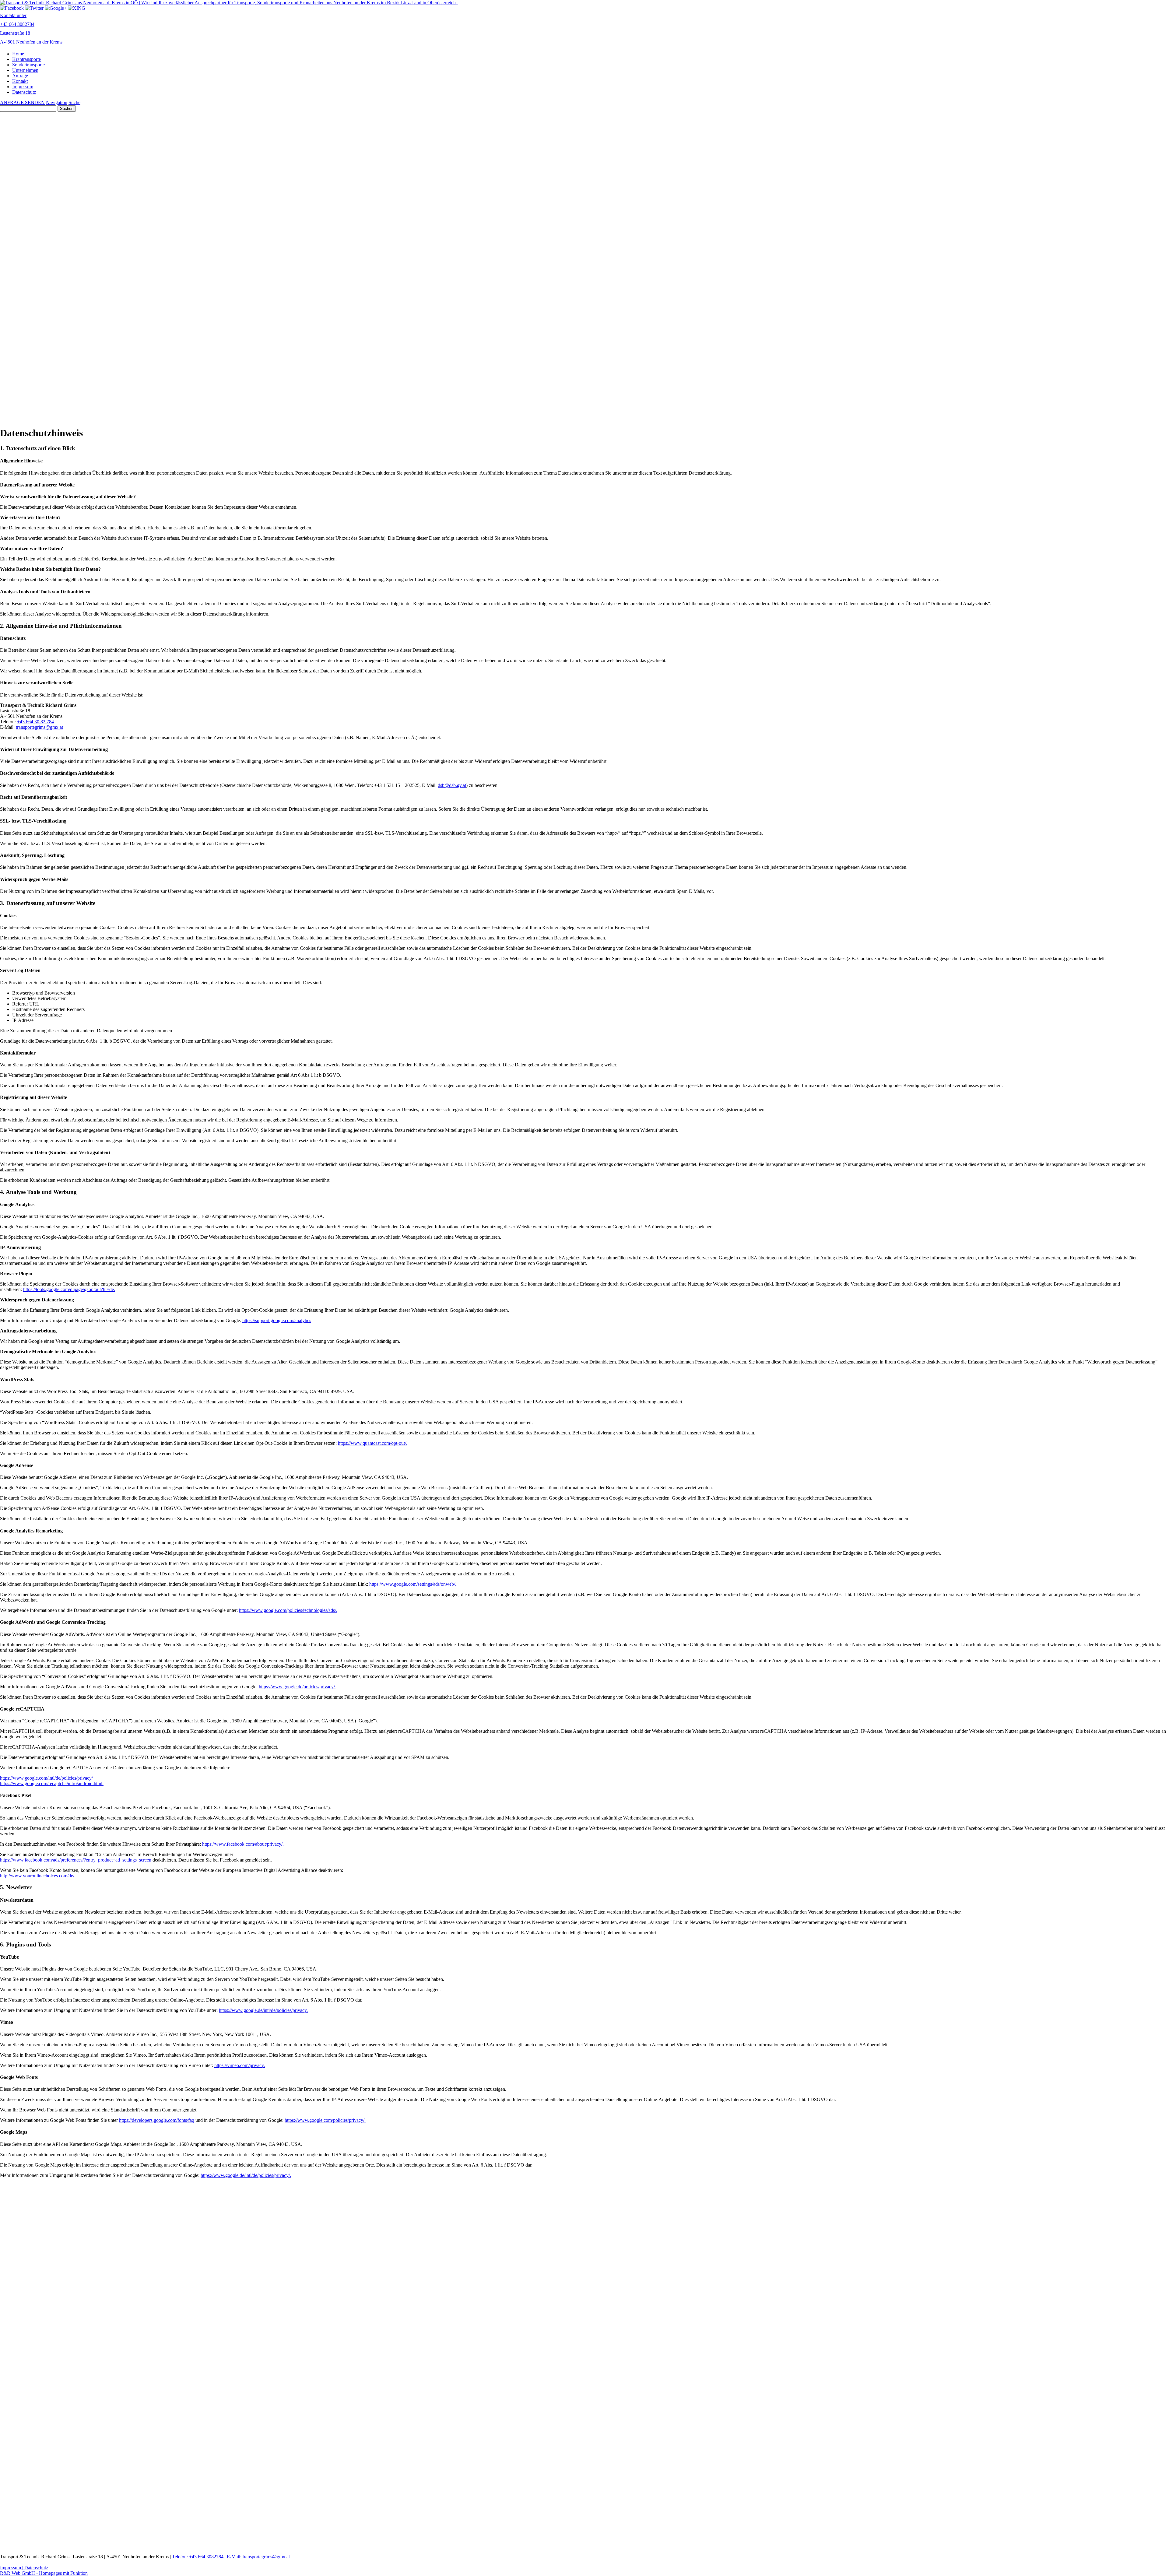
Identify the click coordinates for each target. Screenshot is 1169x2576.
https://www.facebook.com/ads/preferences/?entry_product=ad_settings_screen (76, 1860)
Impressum (23, 87)
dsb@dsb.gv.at (452, 785)
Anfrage (20, 76)
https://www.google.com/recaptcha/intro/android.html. (52, 1783)
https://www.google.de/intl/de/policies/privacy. (263, 2010)
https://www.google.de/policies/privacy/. (297, 1687)
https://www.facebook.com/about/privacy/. (243, 1844)
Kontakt (20, 81)
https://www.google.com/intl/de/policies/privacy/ (46, 1778)
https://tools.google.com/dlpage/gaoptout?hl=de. (69, 1289)
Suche (74, 102)
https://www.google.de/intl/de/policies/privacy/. (246, 2175)
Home (18, 54)
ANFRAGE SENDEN (22, 102)
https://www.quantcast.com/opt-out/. (373, 1443)
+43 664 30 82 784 (35, 722)
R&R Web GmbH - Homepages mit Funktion (44, 2573)
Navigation (57, 102)
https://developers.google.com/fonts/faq (157, 2120)
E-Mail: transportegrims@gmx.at (258, 2557)
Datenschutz (24, 92)
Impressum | (12, 2568)
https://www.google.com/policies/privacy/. (325, 2120)
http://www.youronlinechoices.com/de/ (37, 1876)
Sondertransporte (28, 65)
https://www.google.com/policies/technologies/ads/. (288, 1610)
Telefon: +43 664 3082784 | (199, 2557)
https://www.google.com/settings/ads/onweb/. (413, 1584)
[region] (584, 385)
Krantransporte (26, 59)
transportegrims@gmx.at (39, 727)
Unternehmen (25, 70)
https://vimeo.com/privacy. (240, 2065)
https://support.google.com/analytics (277, 1320)
